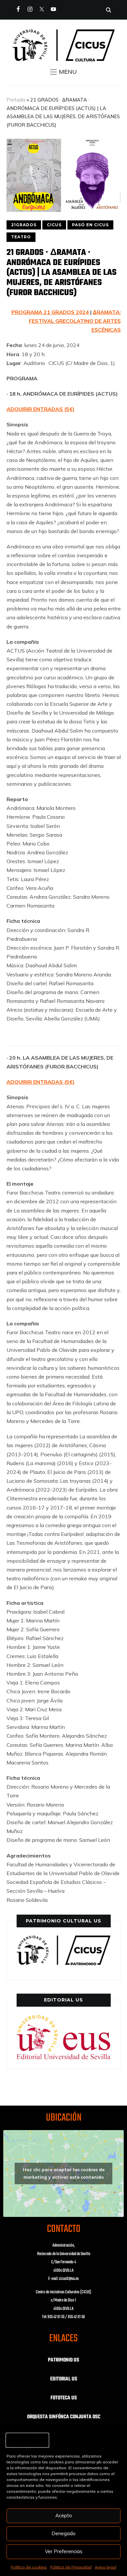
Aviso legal (106, 2567)
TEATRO (21, 237)
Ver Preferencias (64, 2551)
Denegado (63, 2533)
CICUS (54, 225)
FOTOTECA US (64, 2398)
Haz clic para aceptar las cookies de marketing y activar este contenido (64, 2173)
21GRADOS (24, 225)
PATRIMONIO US (63, 2360)
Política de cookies (29, 2567)
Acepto (64, 2515)
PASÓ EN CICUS (90, 225)
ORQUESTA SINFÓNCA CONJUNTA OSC (64, 2417)
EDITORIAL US (64, 2379)
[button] (63, 72)
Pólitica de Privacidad (71, 2567)
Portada (16, 100)
